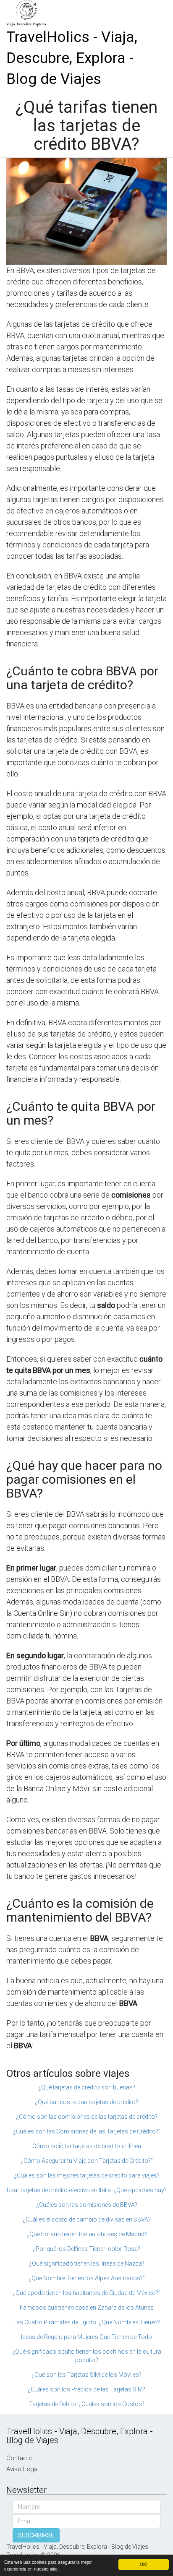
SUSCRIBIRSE (36, 2535)
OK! (144, 2564)
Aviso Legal (22, 2469)
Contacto (20, 2458)
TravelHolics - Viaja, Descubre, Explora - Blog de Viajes (72, 58)
